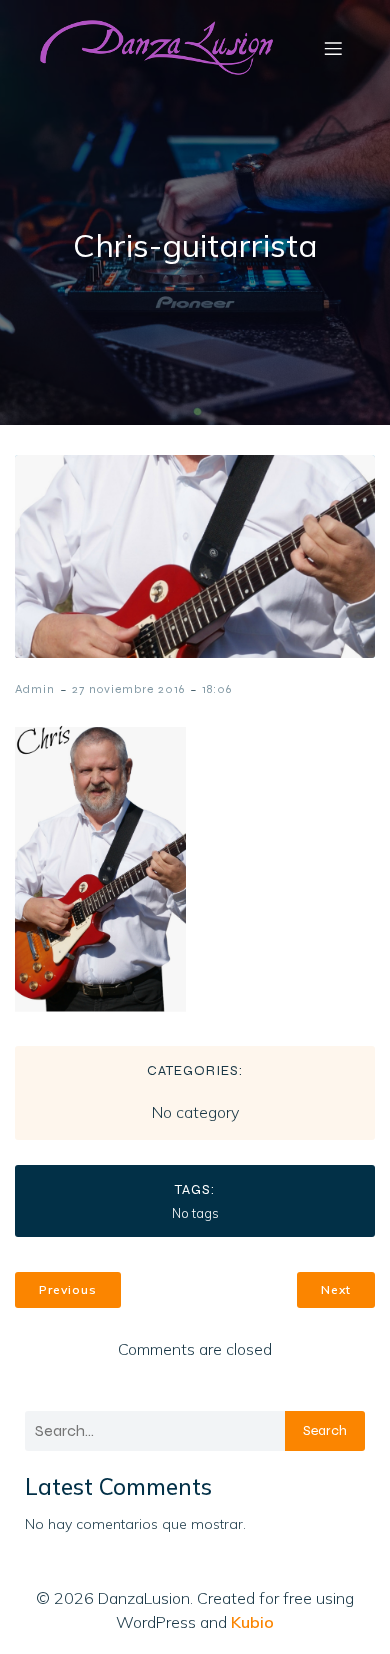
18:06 (217, 689)
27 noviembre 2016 (128, 689)
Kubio (252, 1622)
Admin (35, 689)
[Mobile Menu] (333, 48)
